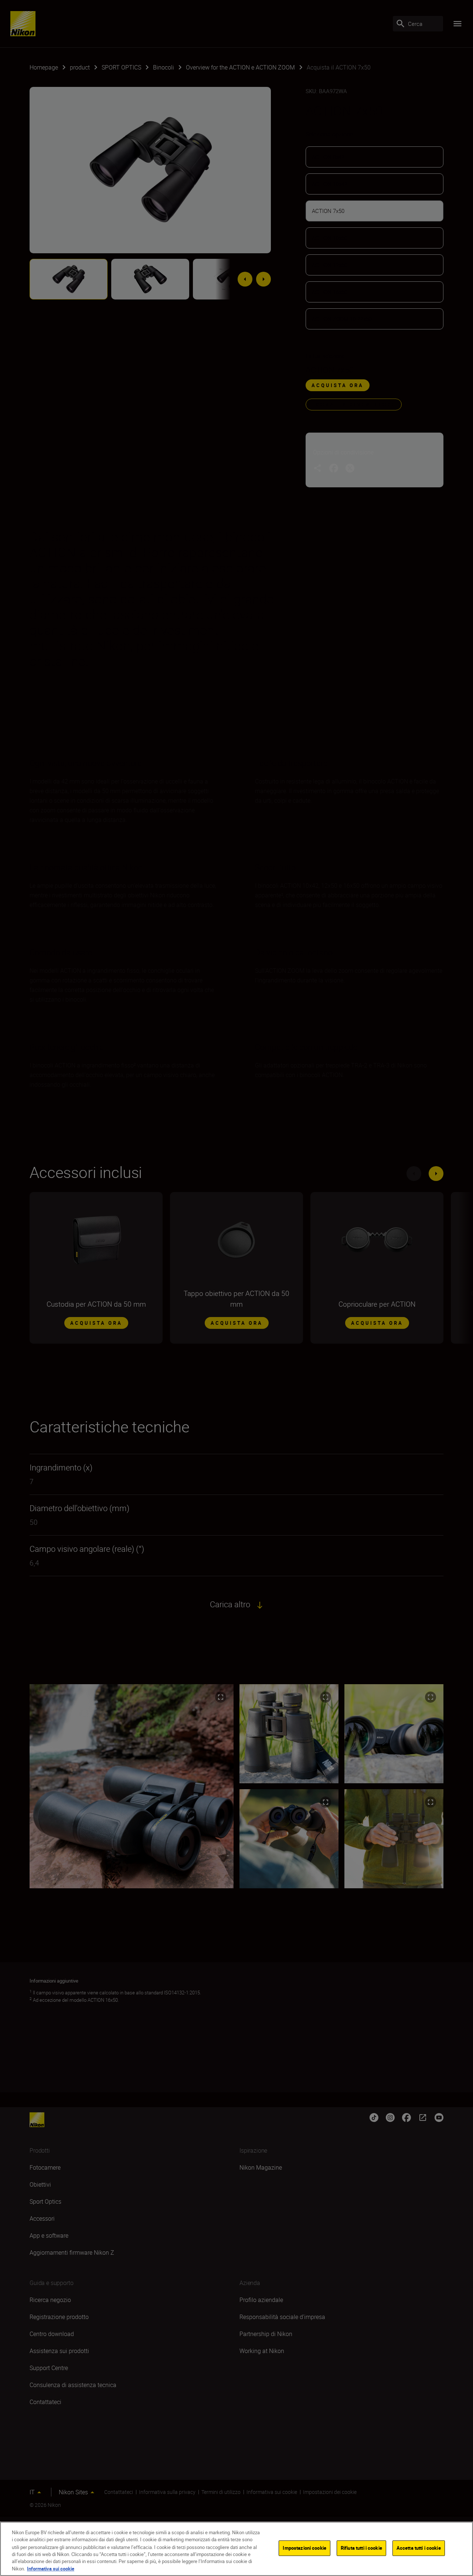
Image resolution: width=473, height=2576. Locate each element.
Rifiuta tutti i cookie (361, 2548)
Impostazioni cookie (304, 2548)
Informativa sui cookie (51, 2568)
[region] (236, 2549)
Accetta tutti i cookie (419, 2548)
